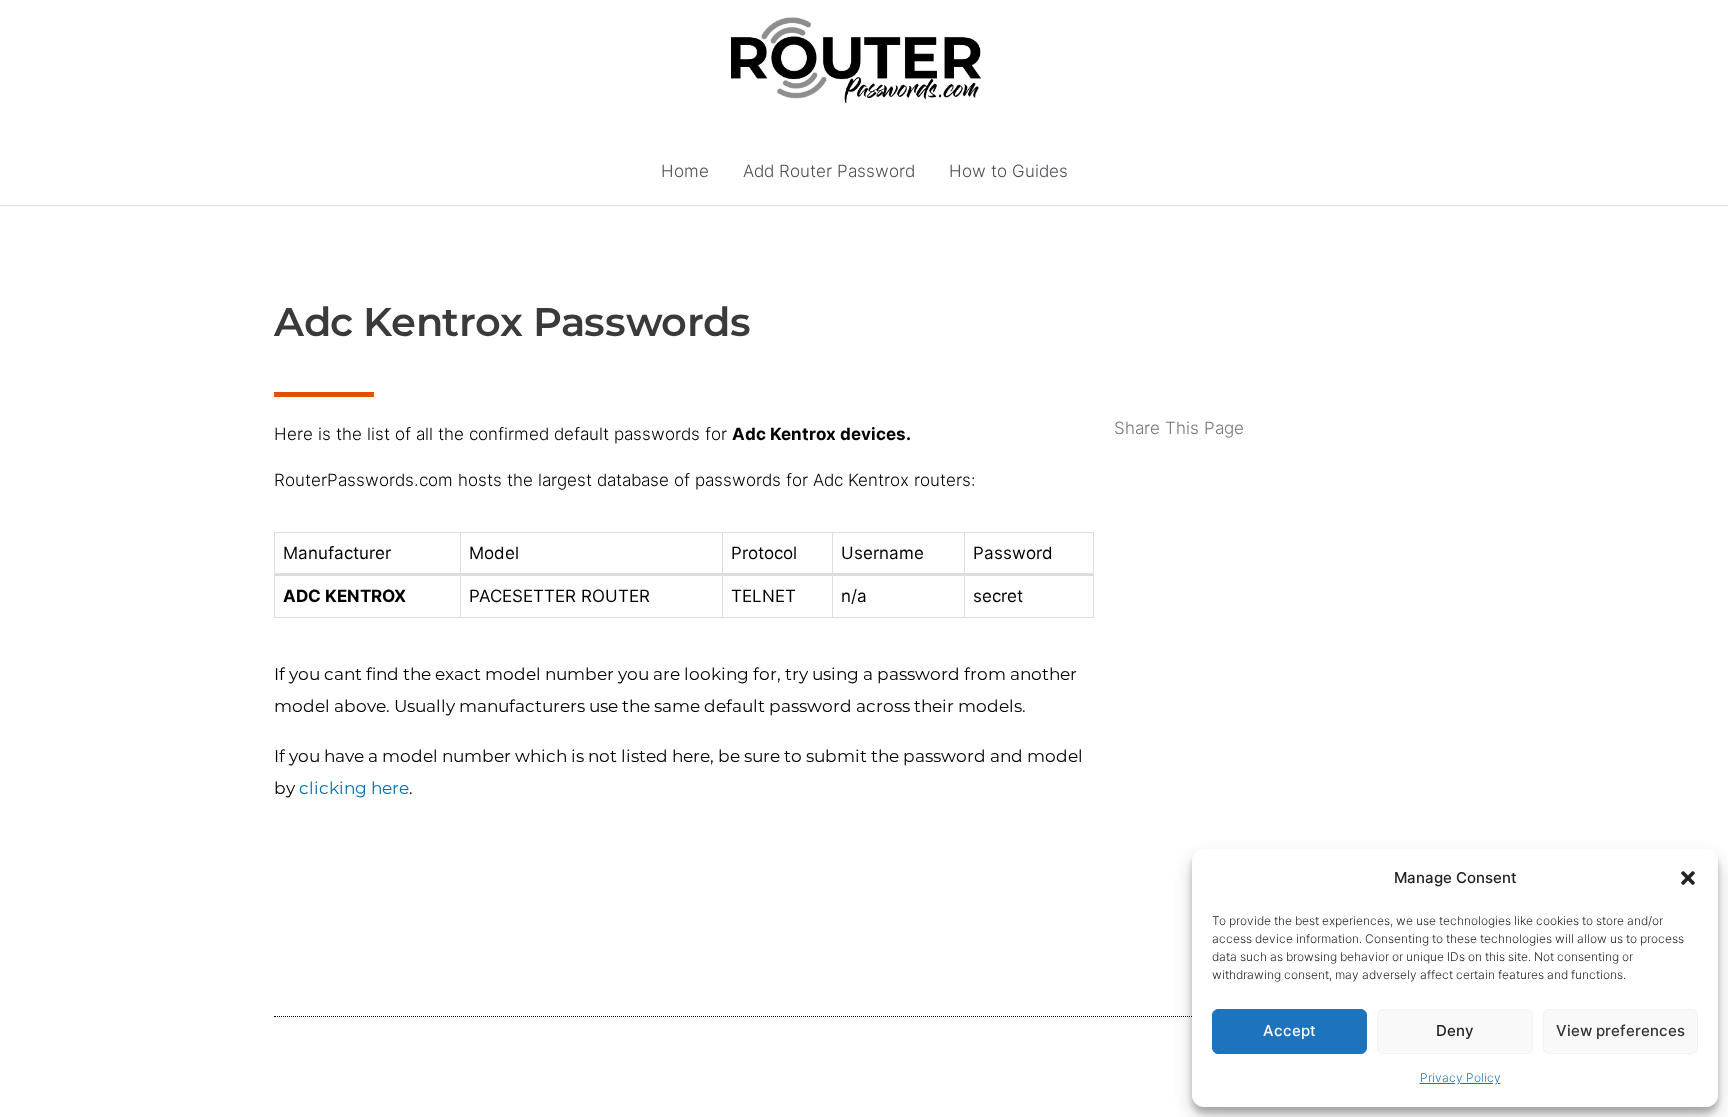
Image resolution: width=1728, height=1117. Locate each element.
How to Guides (1008, 171)
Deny (1455, 1030)
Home (685, 171)
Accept (1289, 1030)
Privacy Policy (1460, 1077)
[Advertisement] (1284, 522)
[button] (1688, 878)
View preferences (1620, 1030)
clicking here (354, 788)
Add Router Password (829, 171)
